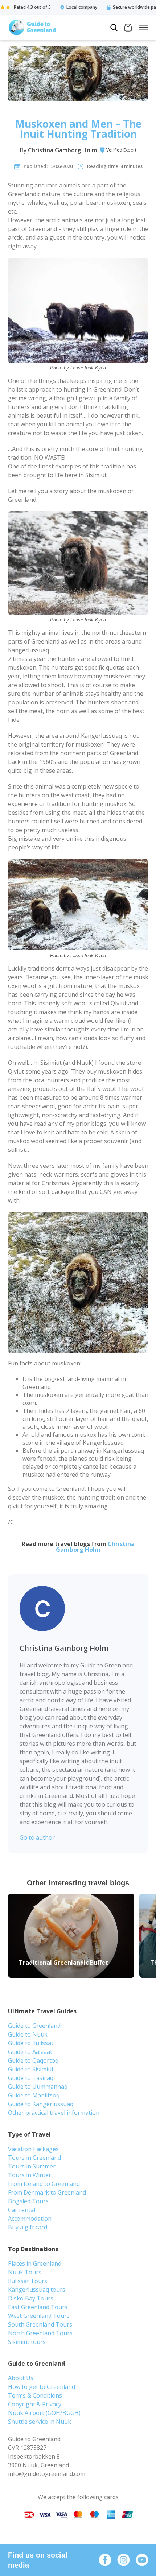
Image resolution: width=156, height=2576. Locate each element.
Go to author (37, 1837)
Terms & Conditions (35, 2395)
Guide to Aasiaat (30, 2052)
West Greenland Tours (39, 2316)
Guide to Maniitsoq (34, 2095)
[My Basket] (128, 28)
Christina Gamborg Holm (62, 150)
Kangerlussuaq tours (37, 2290)
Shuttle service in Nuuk (40, 2422)
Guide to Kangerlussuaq (41, 2104)
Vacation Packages (33, 2149)
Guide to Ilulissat (31, 2043)
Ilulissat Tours (28, 2281)
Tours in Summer (32, 2166)
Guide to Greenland (34, 2026)
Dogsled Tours (28, 2201)
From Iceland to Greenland (44, 2184)
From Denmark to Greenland (47, 2192)
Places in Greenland (35, 2263)
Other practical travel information (54, 2113)
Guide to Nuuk (28, 2034)
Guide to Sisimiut (31, 2069)
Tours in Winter (30, 2175)
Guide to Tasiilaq (31, 2078)
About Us (21, 2378)
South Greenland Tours (40, 2324)
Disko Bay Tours (31, 2298)
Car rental (22, 2210)
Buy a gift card (28, 2227)
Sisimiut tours (27, 2342)
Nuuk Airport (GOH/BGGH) (44, 2413)
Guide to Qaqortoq (33, 2060)
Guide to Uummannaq (38, 2087)
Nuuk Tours (25, 2272)
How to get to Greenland (42, 2387)
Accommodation (30, 2219)
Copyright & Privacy (35, 2404)
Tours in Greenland (34, 2158)
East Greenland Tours (38, 2307)
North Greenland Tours (40, 2333)
